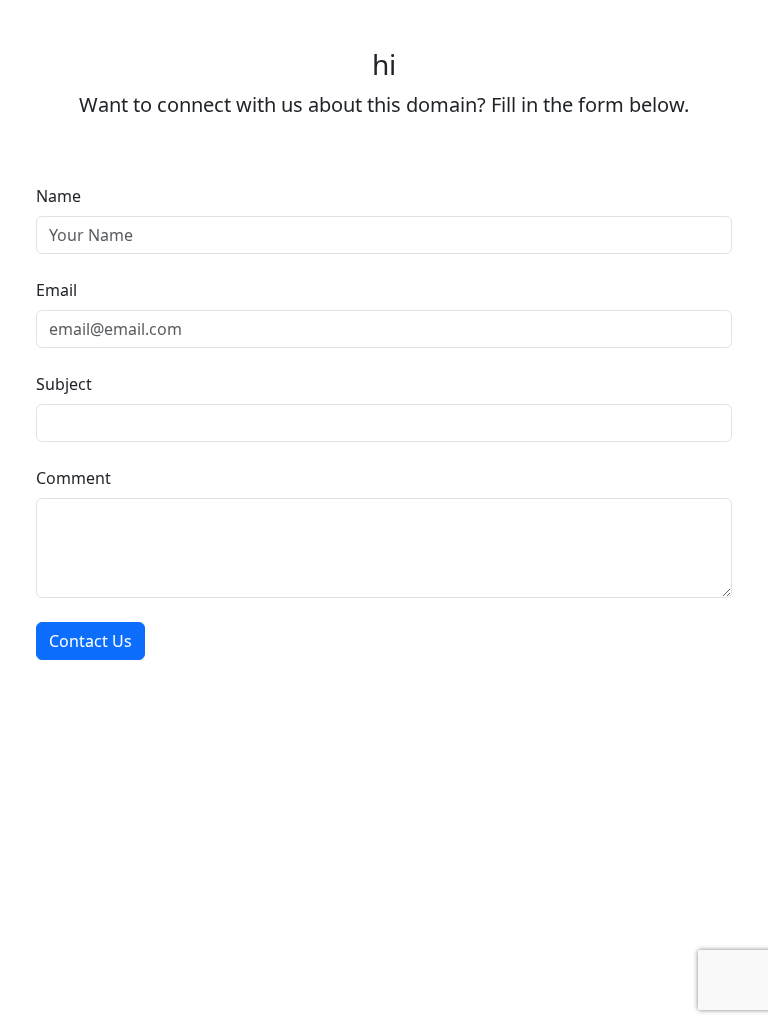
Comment (73, 478)
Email (56, 290)
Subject (64, 384)
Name (58, 196)
